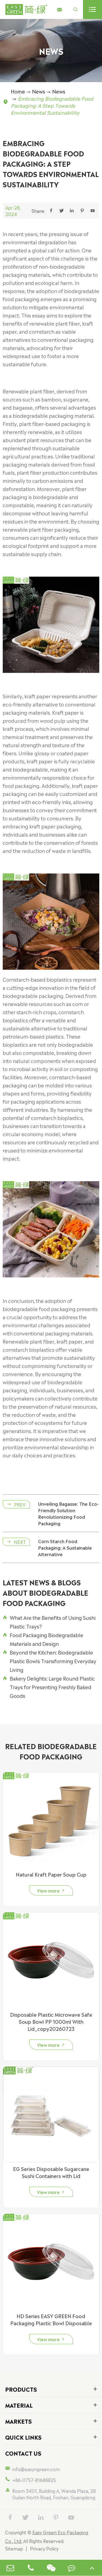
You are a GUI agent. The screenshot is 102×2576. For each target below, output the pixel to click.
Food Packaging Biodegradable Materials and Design (43, 1639)
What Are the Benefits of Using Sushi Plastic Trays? (49, 1622)
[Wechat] (51, 2568)
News (39, 91)
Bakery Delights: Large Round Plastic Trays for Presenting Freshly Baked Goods (49, 1687)
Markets (18, 2421)
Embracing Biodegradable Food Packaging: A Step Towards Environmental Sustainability (52, 105)
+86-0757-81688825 (34, 2480)
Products (21, 2389)
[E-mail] (10, 2568)
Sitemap (14, 2548)
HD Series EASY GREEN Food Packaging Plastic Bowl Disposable (51, 2319)
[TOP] (92, 2568)
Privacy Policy (44, 2548)
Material (19, 2405)
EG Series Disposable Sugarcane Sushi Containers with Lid (51, 2172)
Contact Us (23, 2453)
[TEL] (31, 2568)
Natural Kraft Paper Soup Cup (51, 1874)
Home (18, 91)
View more (51, 1890)
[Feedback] (72, 2568)
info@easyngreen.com (36, 2469)
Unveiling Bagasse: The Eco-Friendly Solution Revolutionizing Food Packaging (68, 1513)
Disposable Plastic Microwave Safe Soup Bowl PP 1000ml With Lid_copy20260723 (51, 2021)
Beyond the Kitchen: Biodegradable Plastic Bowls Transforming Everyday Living (50, 1661)
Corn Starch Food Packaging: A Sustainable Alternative (65, 1547)
